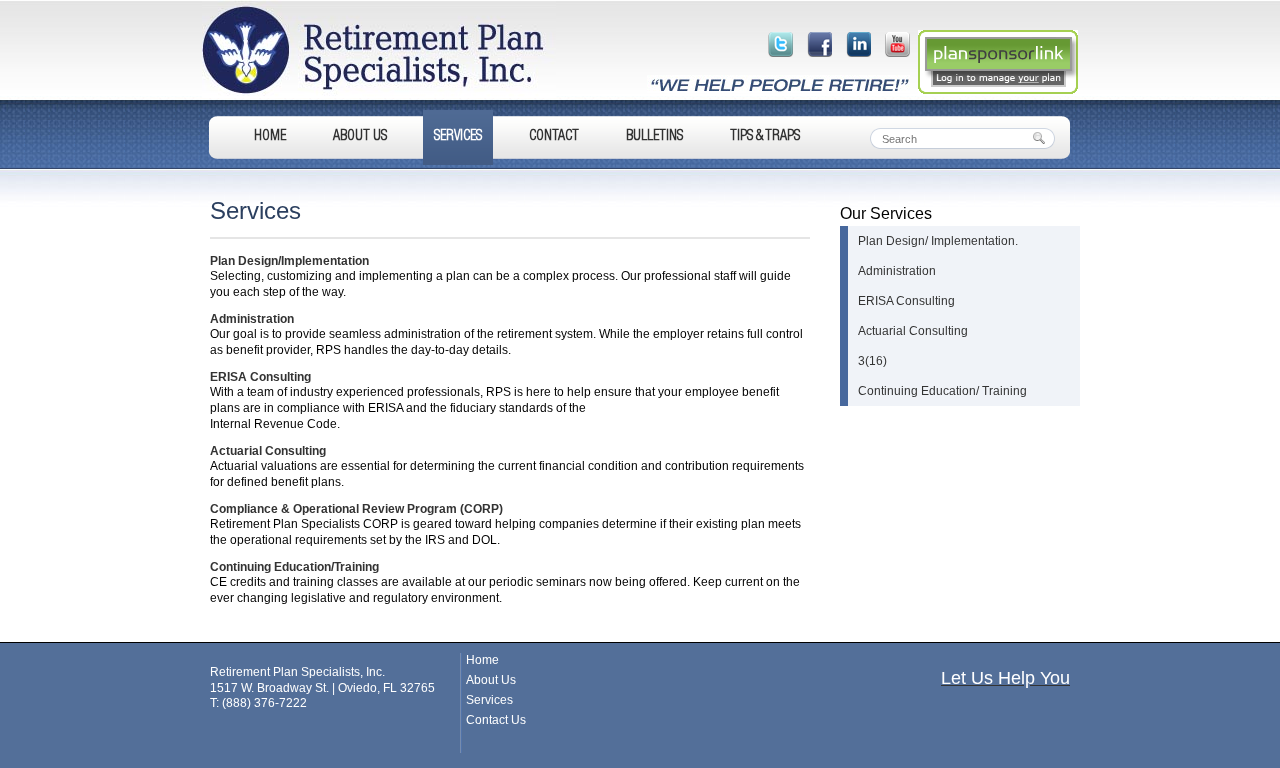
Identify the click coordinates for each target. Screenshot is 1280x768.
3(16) (872, 361)
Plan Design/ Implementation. (938, 241)
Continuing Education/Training (294, 567)
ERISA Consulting (260, 377)
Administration (252, 319)
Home (270, 137)
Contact (554, 137)
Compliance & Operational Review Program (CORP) (356, 509)
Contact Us (496, 720)
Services (458, 137)
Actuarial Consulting (268, 451)
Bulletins (654, 137)
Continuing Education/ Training (942, 391)
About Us (360, 137)
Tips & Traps (765, 137)
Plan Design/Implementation (289, 261)
